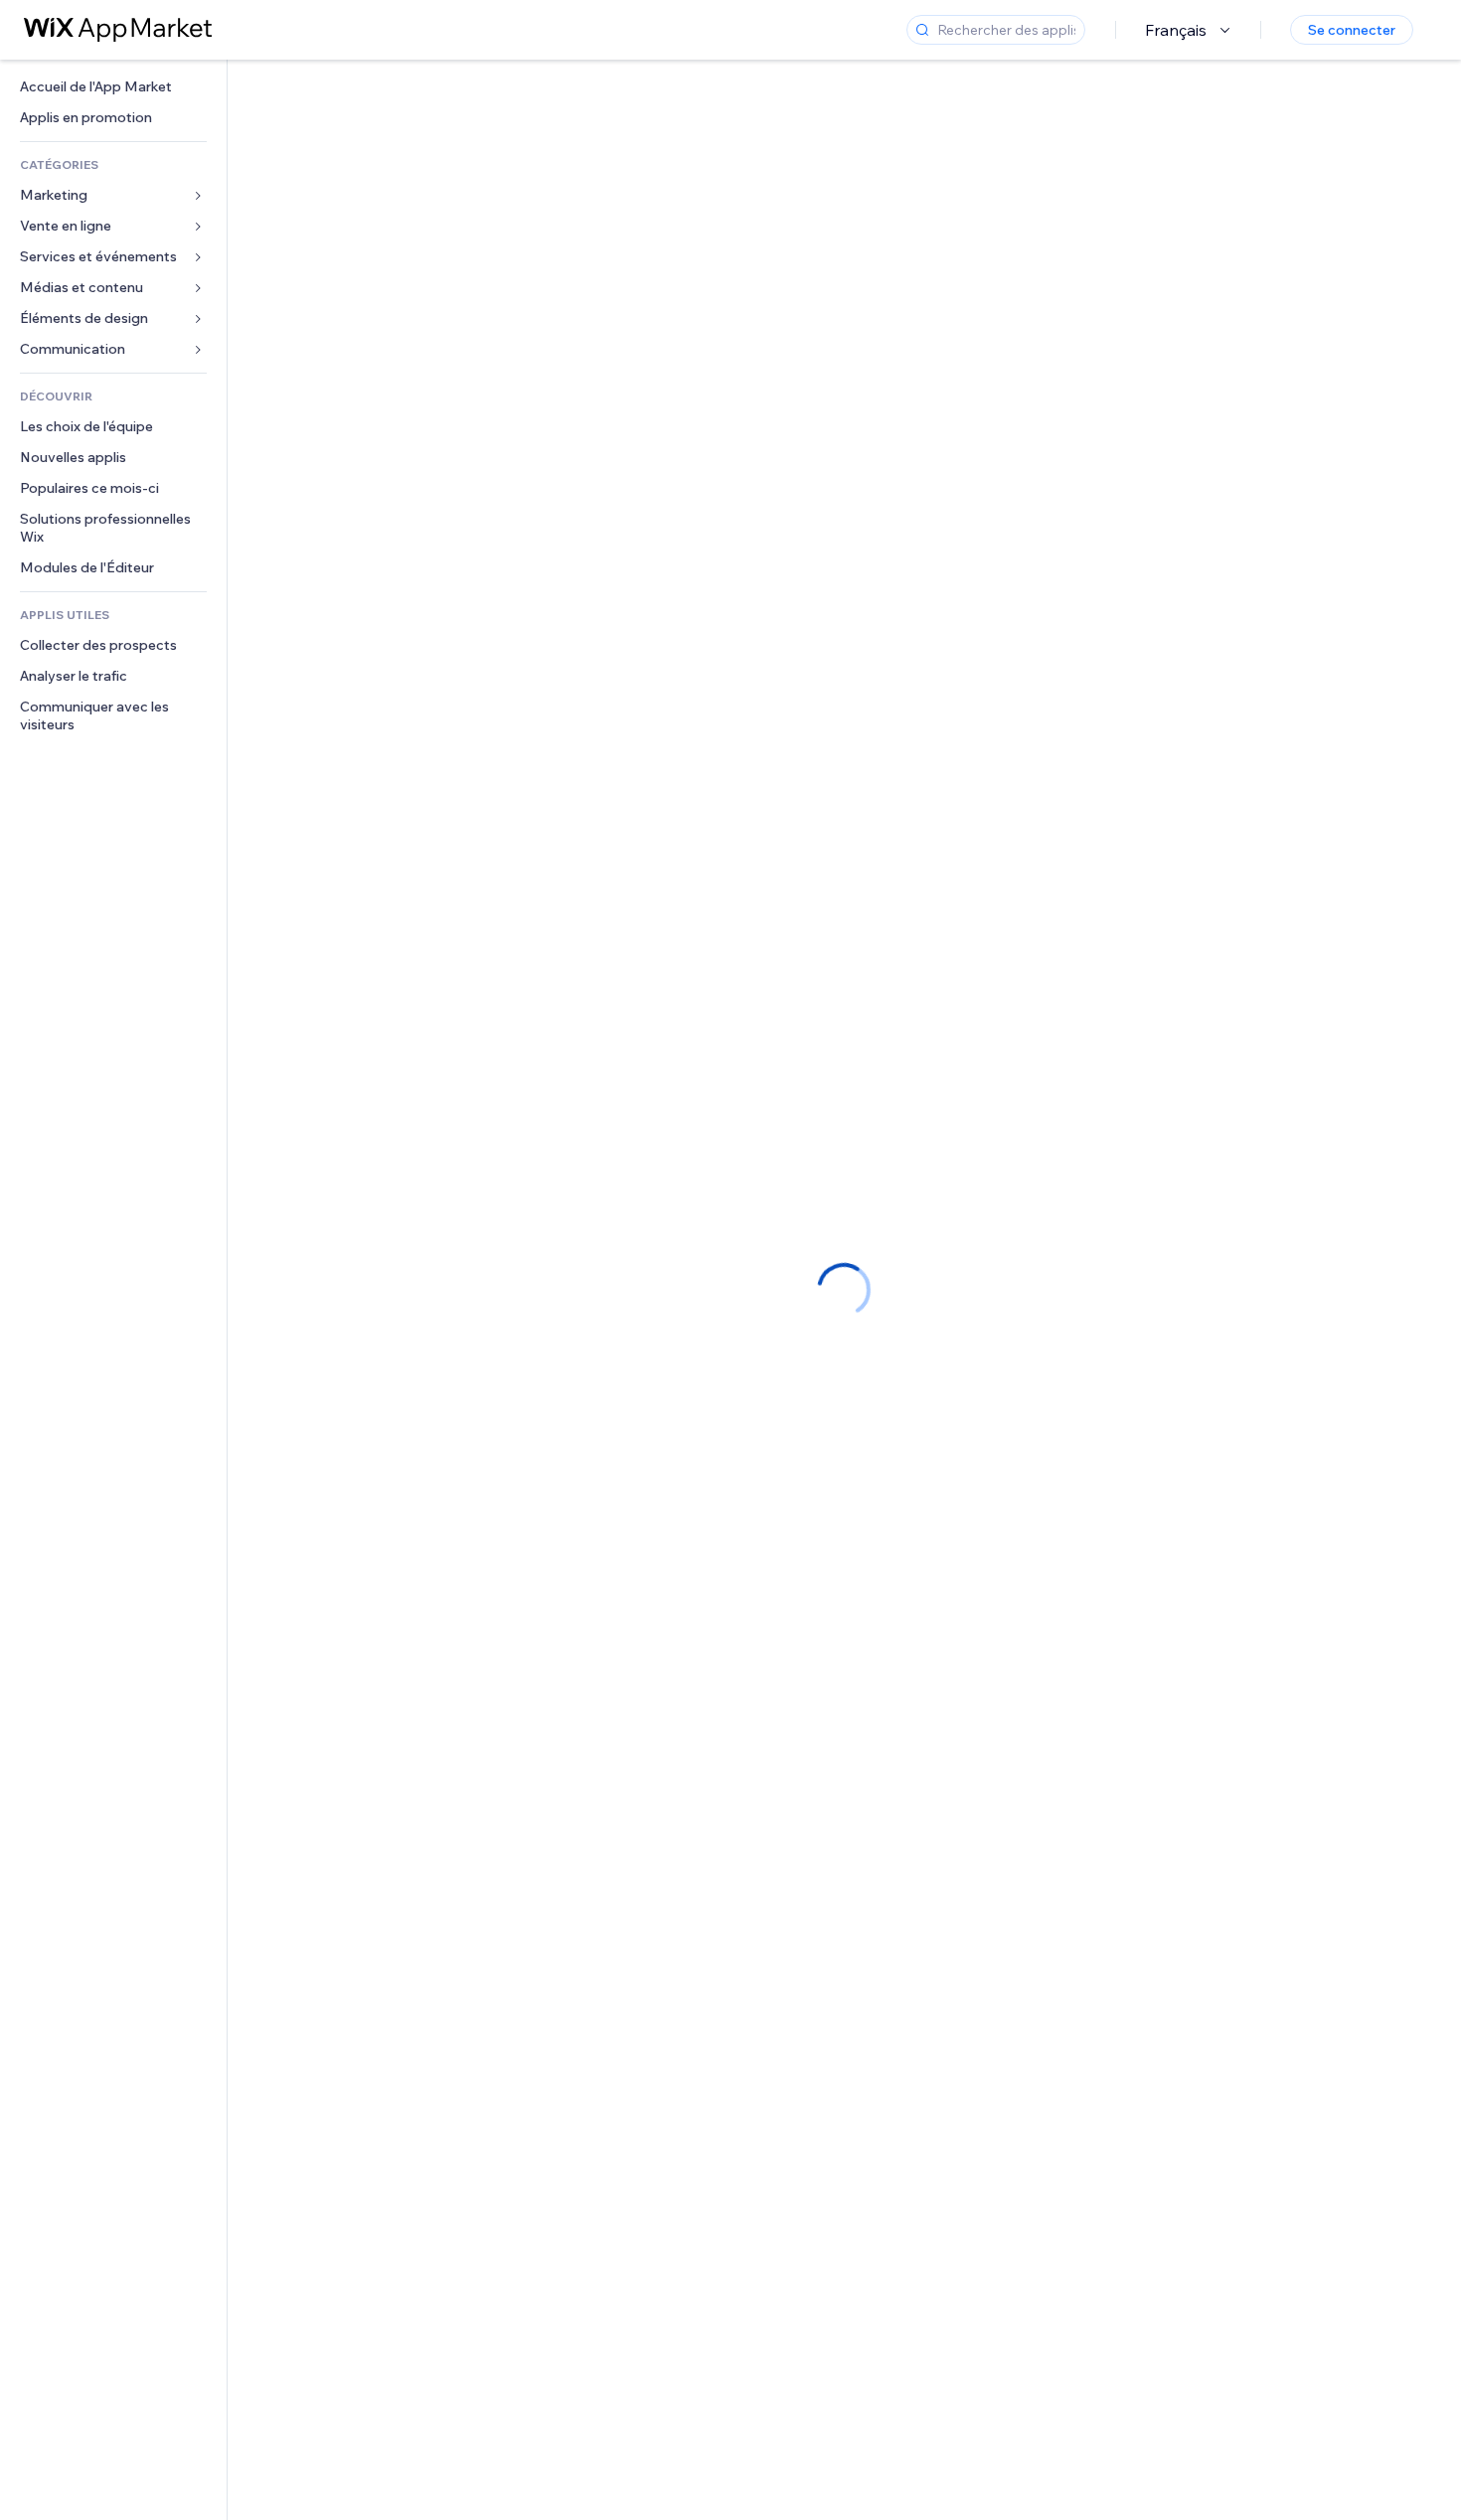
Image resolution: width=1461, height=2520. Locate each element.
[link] (113, 87)
